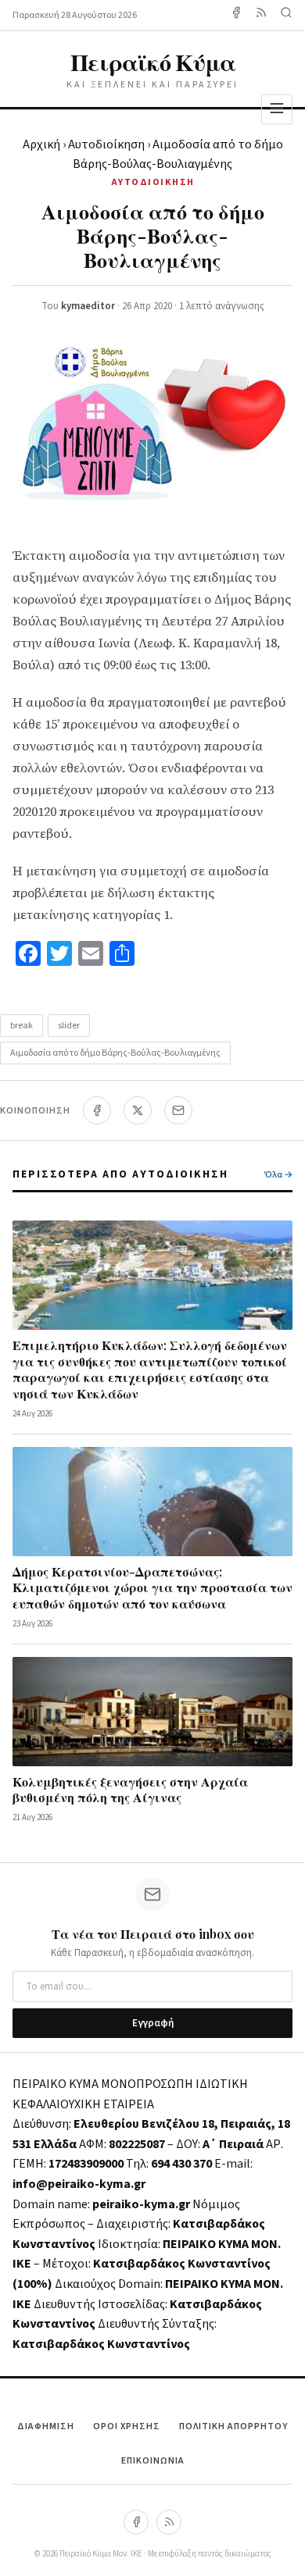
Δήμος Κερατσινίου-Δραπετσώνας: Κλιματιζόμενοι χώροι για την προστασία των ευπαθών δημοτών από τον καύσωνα (152, 1588)
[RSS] (169, 2522)
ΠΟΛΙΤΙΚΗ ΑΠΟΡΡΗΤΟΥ (233, 2426)
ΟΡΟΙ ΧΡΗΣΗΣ (127, 2426)
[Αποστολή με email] (178, 1110)
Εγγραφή (153, 2023)
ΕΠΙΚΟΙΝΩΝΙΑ (153, 2461)
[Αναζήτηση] (286, 15)
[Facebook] (236, 15)
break (22, 1026)
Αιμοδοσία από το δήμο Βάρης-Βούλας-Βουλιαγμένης (115, 1053)
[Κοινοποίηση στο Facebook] (97, 1110)
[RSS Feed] (261, 15)
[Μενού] (277, 109)
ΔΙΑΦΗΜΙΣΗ (46, 2426)
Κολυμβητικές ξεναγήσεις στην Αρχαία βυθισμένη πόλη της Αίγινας (130, 1790)
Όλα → (278, 1175)
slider (69, 1026)
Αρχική (41, 144)
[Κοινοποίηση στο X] (138, 1110)
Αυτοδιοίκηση (106, 144)
